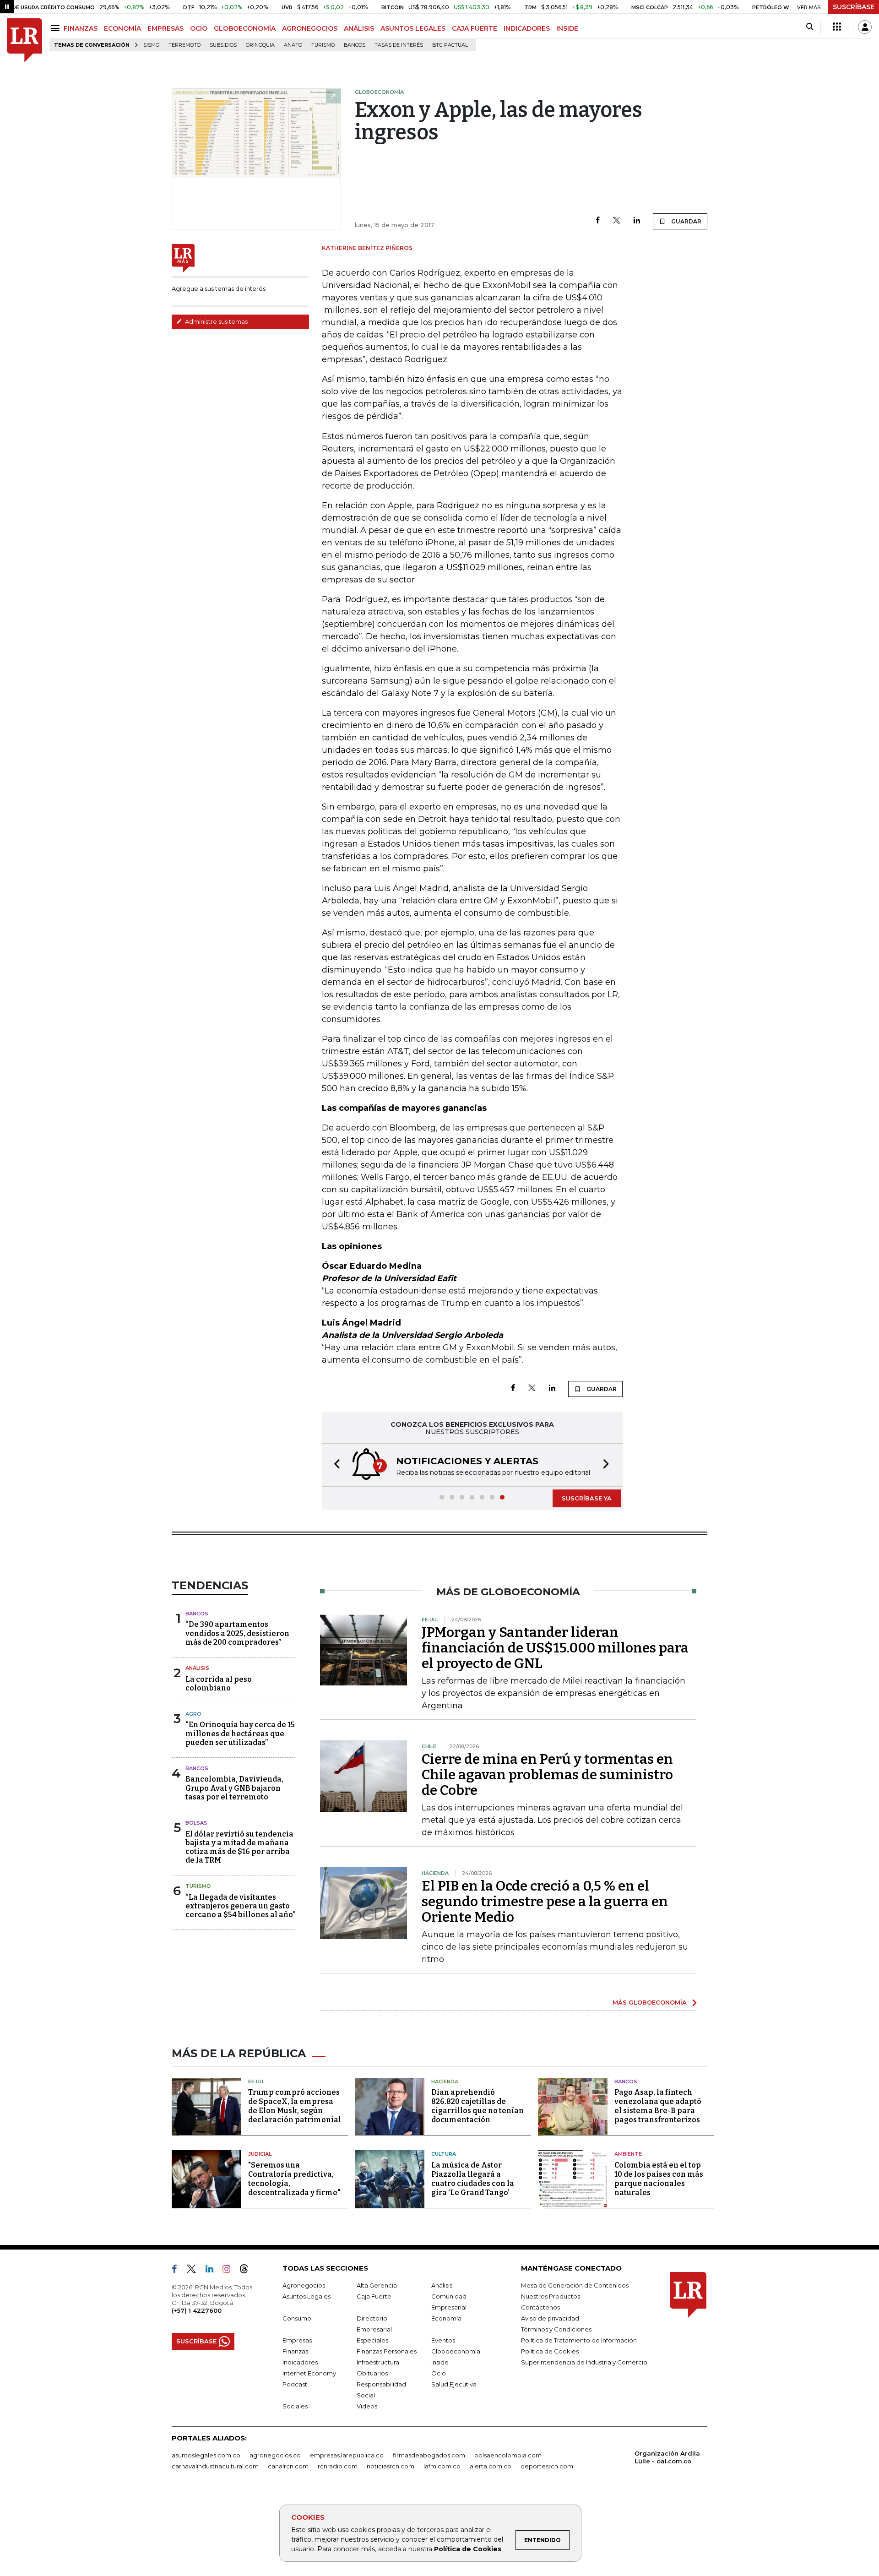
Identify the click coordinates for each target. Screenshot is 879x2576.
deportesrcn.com (547, 2466)
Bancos (355, 45)
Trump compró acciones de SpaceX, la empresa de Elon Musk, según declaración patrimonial (295, 2106)
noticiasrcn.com (391, 2466)
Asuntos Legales (307, 2296)
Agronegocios (304, 2285)
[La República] (24, 41)
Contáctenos (540, 2307)
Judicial (260, 2154)
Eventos (443, 2340)
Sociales (295, 2406)
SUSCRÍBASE (854, 7)
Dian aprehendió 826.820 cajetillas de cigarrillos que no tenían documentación (477, 2106)
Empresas (297, 2340)
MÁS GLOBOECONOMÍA (650, 2002)
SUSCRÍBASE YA (587, 1498)
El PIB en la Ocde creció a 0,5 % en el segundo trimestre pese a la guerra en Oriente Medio (545, 1902)
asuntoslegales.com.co (206, 2455)
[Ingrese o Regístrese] (865, 27)
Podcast (295, 2384)
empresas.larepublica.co (347, 2455)
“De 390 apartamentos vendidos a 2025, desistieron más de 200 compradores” (237, 1633)
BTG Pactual (450, 45)
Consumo (297, 2318)
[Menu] (57, 28)
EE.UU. (256, 2081)
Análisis (197, 1668)
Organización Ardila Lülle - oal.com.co (667, 2457)
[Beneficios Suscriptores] (837, 27)
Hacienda (445, 2081)
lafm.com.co (442, 2466)
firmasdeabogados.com (429, 2455)
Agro (193, 1714)
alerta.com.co (491, 2466)
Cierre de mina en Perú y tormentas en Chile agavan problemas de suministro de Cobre (547, 1775)
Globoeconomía (456, 2351)
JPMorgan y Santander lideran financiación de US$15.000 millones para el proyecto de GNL (555, 1648)
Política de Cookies (468, 2549)
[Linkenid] (213, 2271)
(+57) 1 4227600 (197, 2310)
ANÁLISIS (359, 28)
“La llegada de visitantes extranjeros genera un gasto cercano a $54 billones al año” (240, 1906)
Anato (293, 45)
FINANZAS (81, 28)
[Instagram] (230, 2271)
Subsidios (223, 45)
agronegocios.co (275, 2455)
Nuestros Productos (551, 2296)
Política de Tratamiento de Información (579, 2340)
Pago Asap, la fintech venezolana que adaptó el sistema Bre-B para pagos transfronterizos (658, 2106)
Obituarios (372, 2373)
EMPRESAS (165, 28)
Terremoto (184, 45)
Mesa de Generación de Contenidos (575, 2285)
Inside (440, 2362)
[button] (334, 1465)
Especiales (372, 2340)
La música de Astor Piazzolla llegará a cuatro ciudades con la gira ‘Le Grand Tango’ (473, 2179)
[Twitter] (617, 221)
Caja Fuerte (374, 2296)
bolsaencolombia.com (508, 2455)
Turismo (323, 45)
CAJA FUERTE (475, 28)
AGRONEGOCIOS (310, 28)
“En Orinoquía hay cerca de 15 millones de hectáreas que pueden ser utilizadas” (240, 1733)
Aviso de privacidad (550, 2318)
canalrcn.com (288, 2466)
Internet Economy (309, 2373)
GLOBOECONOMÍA (245, 28)
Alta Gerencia (377, 2285)
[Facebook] (598, 221)
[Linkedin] (637, 221)
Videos (367, 2406)
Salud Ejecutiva (454, 2384)
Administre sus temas (216, 321)
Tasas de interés (399, 45)
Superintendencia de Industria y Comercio (584, 2362)
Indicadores (300, 2362)
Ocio (439, 2373)
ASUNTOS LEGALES (413, 28)
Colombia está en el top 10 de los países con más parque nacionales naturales (659, 2179)
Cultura (444, 2154)
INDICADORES (527, 28)
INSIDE (567, 28)
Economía (446, 2318)
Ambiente (628, 2154)
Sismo (151, 45)
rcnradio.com (338, 2466)
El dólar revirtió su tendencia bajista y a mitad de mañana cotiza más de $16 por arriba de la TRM (239, 1847)
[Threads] (248, 2271)
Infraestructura (378, 2362)
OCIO (199, 28)
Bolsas (196, 1823)
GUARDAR (686, 221)
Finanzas (295, 2351)
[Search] (810, 27)
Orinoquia (260, 45)
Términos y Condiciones (556, 2329)
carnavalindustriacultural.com (215, 2466)
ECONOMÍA (122, 28)
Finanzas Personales (387, 2351)
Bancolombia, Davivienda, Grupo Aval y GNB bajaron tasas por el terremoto (234, 1788)
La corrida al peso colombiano (219, 1684)
